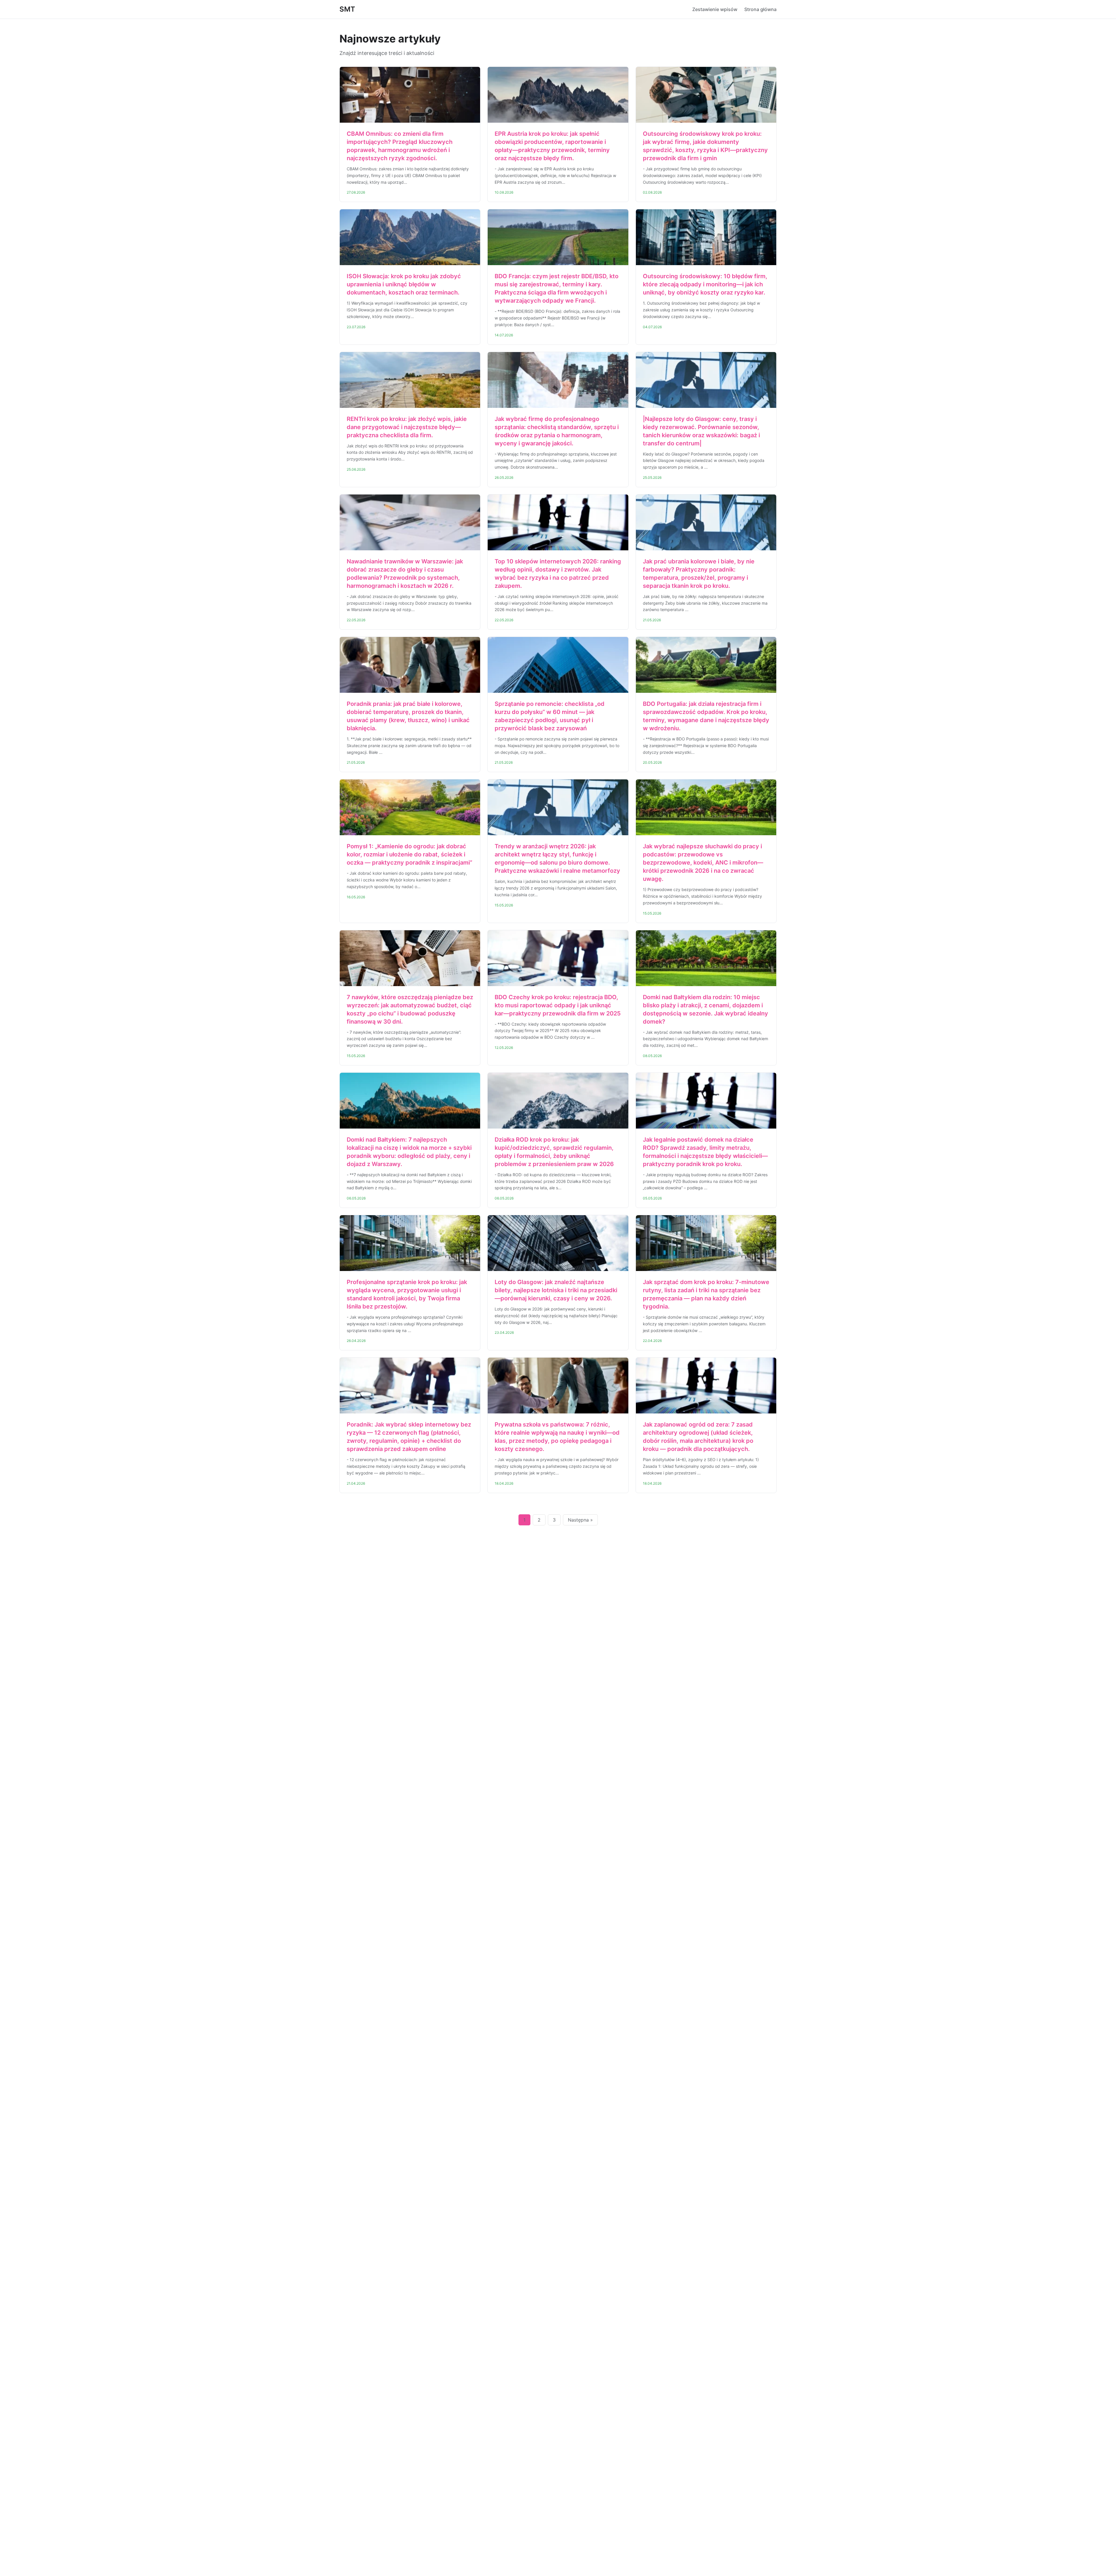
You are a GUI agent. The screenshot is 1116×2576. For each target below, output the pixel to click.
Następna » (580, 1520)
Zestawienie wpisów (715, 9)
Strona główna (760, 9)
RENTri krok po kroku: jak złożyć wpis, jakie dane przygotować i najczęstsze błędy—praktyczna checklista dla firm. (407, 427)
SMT (347, 9)
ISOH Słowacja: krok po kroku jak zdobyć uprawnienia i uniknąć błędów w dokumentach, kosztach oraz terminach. (404, 284)
